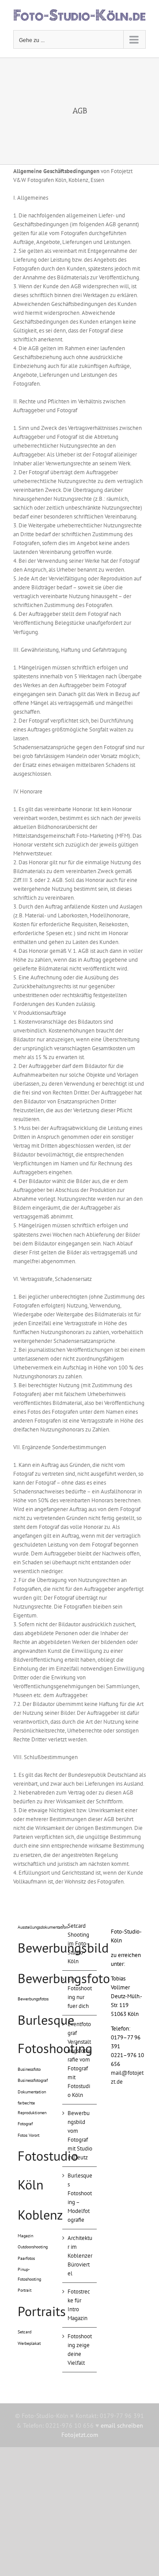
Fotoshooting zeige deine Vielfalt (80, 2350)
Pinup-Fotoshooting (29, 2274)
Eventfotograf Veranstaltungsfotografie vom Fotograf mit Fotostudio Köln (80, 2060)
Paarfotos (26, 2258)
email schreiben (122, 2425)
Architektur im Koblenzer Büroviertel (80, 2256)
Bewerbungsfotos (33, 1999)
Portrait (25, 2290)
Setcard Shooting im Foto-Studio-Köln (78, 1944)
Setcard (25, 2332)
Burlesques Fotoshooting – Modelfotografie (80, 2198)
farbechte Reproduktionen (32, 2108)
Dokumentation (32, 2092)
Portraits (42, 2311)
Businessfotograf (33, 2080)
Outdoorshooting (33, 2247)
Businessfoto (29, 2069)
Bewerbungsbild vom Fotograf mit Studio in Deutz (80, 2135)
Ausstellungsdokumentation (43, 1927)
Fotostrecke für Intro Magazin (79, 2305)
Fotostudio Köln (48, 2170)
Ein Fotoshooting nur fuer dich (80, 1993)
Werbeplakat (29, 2343)
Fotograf (25, 2124)
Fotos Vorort (28, 2135)
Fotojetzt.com (80, 2435)
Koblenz (40, 2214)
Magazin (25, 2236)
